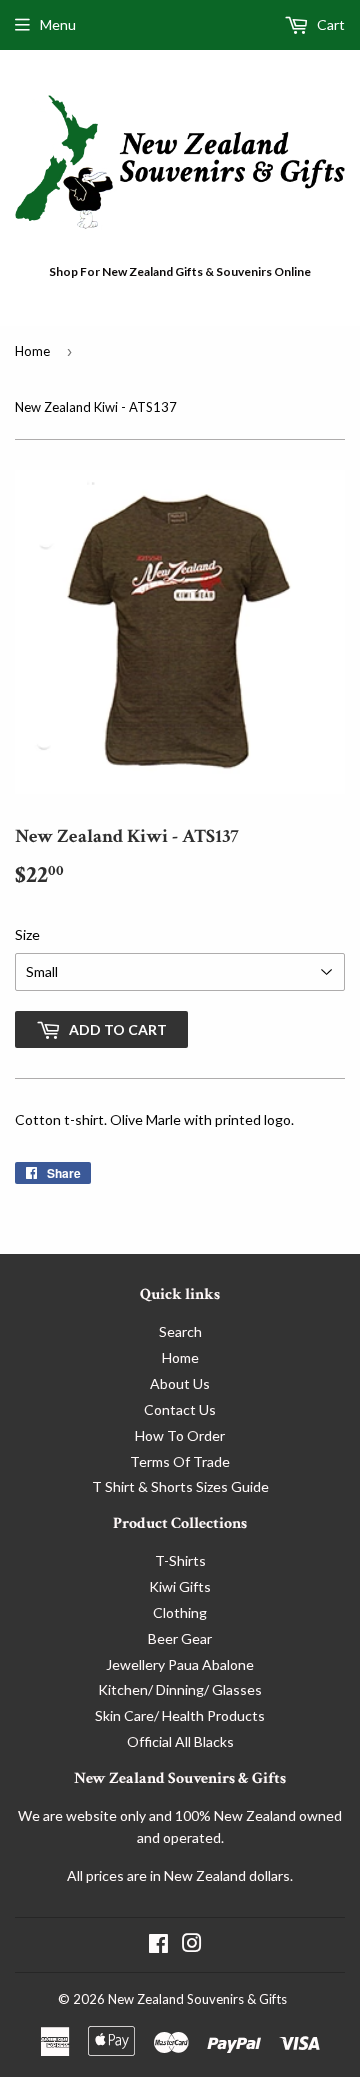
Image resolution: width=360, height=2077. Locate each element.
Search (180, 1331)
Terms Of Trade (180, 1461)
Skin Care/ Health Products (180, 1715)
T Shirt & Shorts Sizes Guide (180, 1486)
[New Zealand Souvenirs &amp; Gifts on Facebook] (158, 1945)
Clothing (180, 1612)
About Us (180, 1383)
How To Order (180, 1435)
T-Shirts (180, 1560)
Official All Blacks (180, 1741)
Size (27, 934)
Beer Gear (180, 1638)
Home (32, 351)
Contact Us (180, 1409)
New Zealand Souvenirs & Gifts (197, 1999)
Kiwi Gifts (180, 1586)
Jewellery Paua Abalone (180, 1664)
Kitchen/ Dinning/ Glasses (180, 1689)
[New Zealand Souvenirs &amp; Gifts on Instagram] (192, 1945)
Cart (329, 24)
